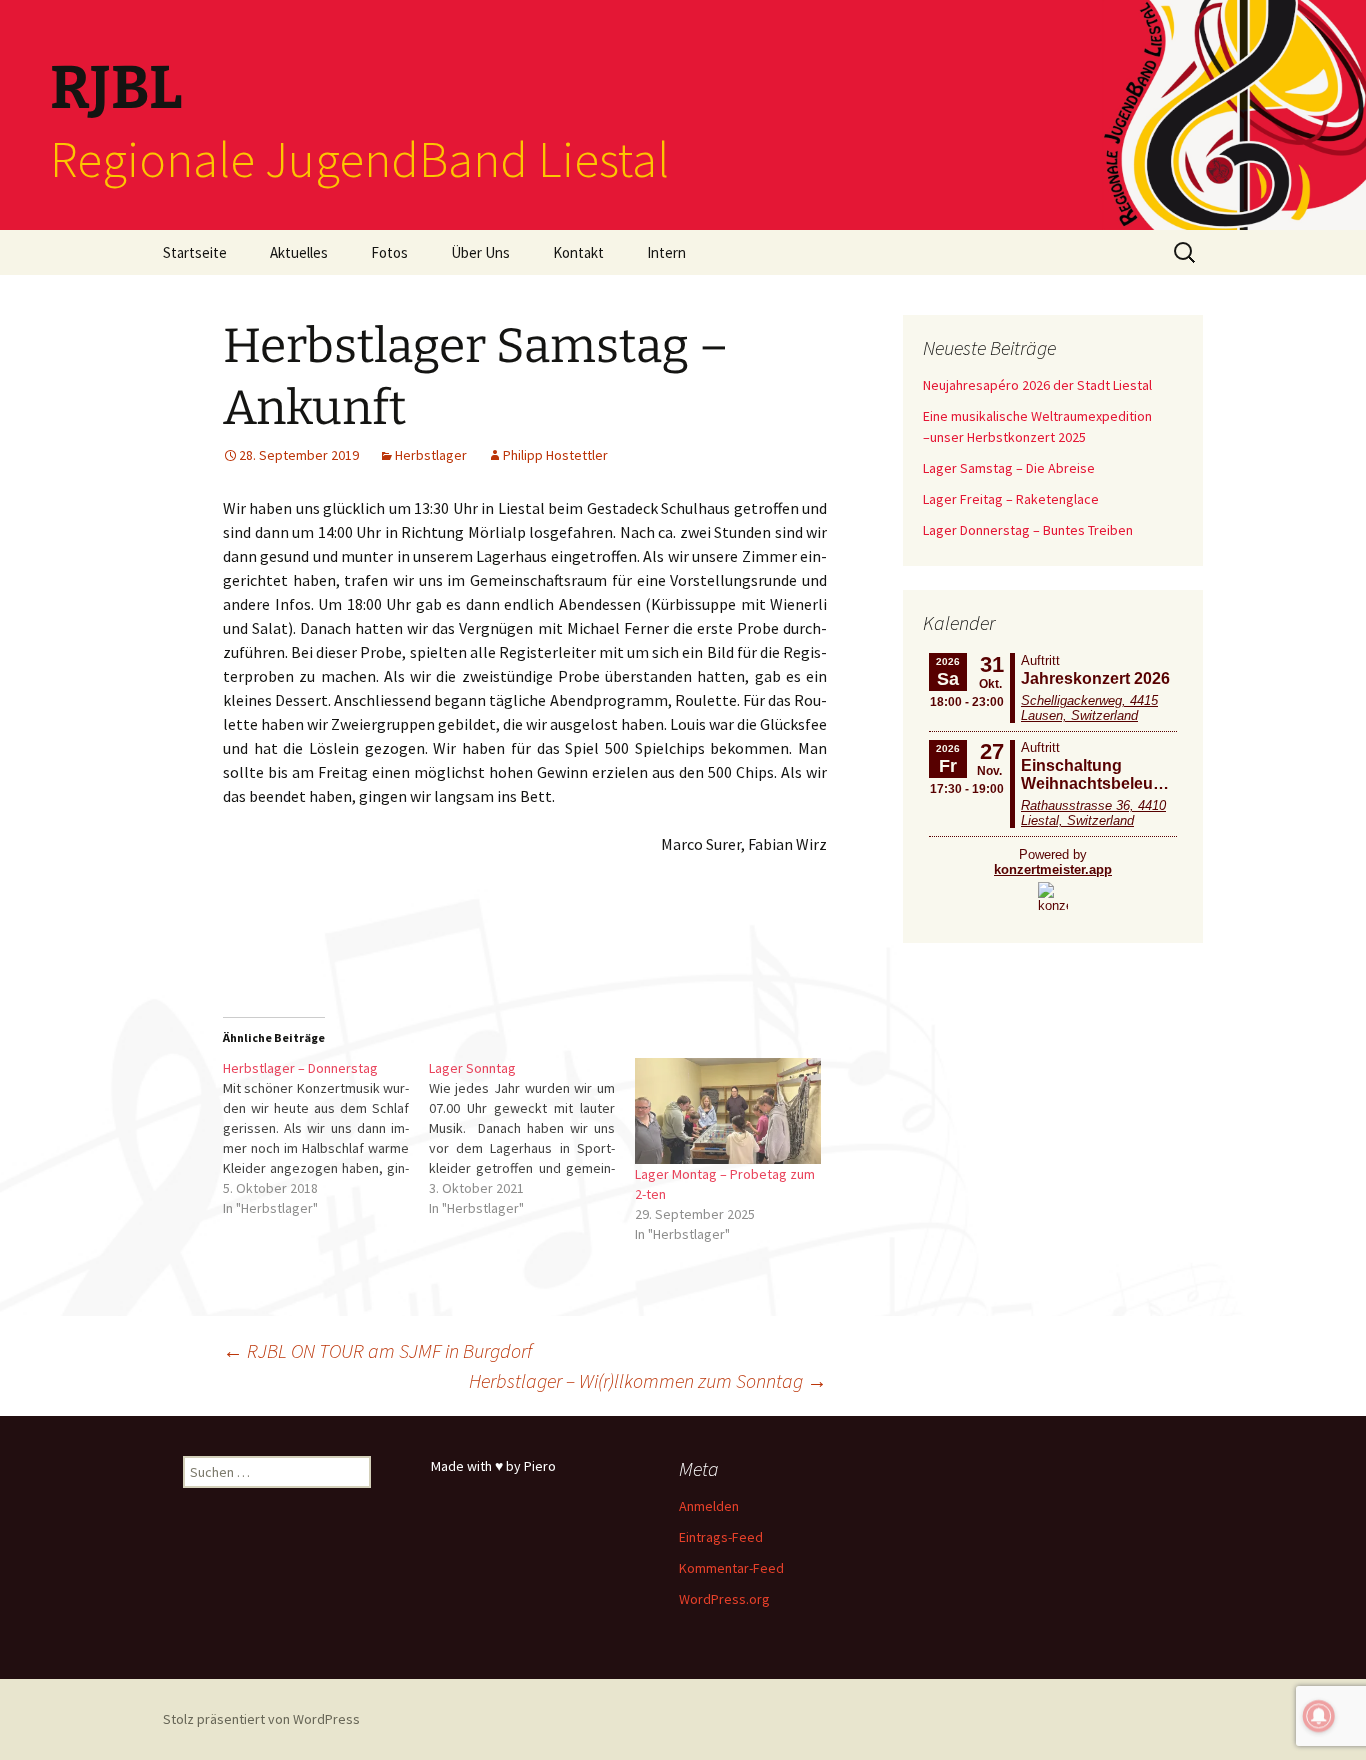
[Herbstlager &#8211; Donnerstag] (326, 1138)
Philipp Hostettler (555, 455)
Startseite (195, 252)
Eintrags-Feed (721, 1537)
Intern (666, 252)
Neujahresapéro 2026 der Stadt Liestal (1037, 385)
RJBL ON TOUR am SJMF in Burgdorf (377, 1350)
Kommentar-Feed (731, 1568)
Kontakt (578, 252)
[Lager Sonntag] (532, 1138)
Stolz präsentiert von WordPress (261, 1719)
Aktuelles (299, 252)
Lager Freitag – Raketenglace (1011, 499)
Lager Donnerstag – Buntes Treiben (1028, 530)
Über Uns (480, 252)
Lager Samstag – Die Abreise (1009, 468)
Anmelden (709, 1506)
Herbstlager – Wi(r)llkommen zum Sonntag (648, 1380)
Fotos (389, 252)
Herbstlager (431, 455)
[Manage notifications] (1319, 1716)
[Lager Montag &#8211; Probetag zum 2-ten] (728, 1111)
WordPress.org (724, 1599)
